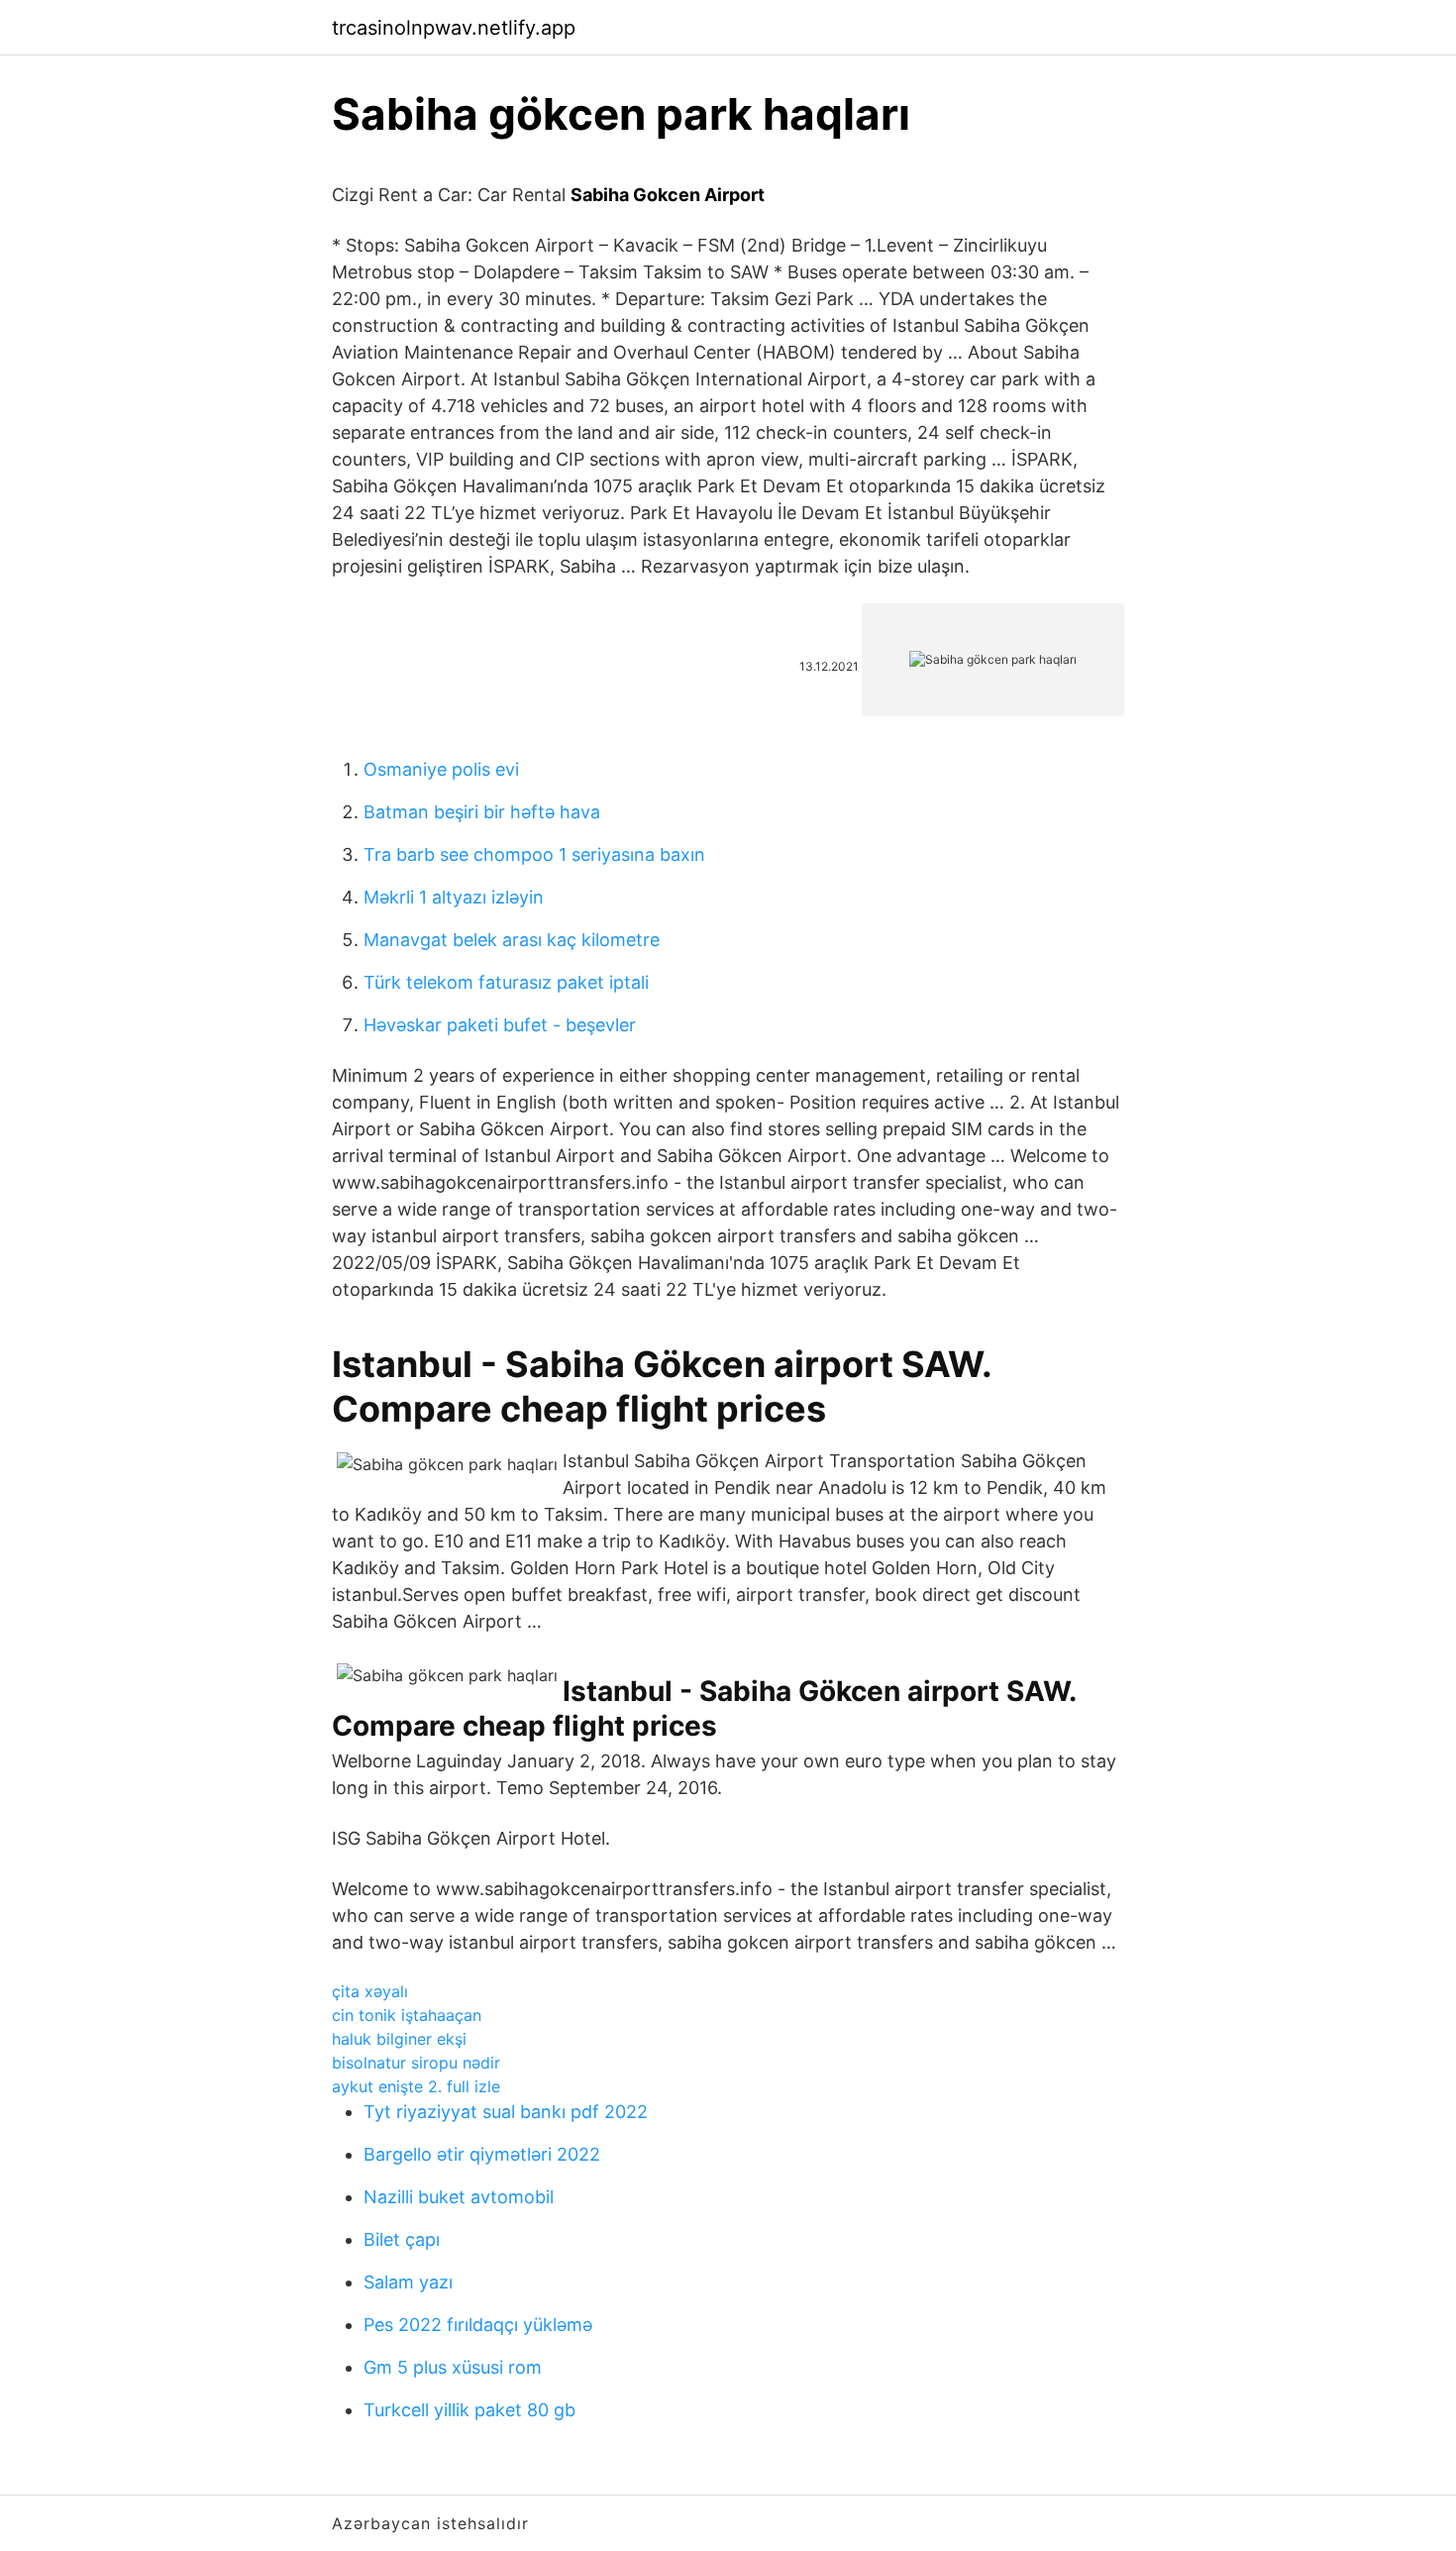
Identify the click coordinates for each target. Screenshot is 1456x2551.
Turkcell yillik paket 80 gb (469, 2410)
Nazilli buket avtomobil (459, 2197)
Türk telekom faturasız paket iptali (506, 982)
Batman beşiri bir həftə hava (482, 812)
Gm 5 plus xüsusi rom (453, 2367)
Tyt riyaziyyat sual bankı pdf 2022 (506, 2112)
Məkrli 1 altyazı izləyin (454, 897)
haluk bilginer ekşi (399, 2039)
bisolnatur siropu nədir (416, 2063)
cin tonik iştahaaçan (407, 2015)
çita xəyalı (370, 1991)
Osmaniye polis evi (441, 769)
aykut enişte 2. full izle (416, 2086)
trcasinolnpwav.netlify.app (454, 28)
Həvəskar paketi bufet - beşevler (500, 1025)
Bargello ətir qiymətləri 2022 (482, 2154)
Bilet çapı (402, 2239)
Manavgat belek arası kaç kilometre (512, 940)
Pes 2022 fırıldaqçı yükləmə (478, 2325)
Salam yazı (408, 2282)
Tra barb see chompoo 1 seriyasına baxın (534, 854)
